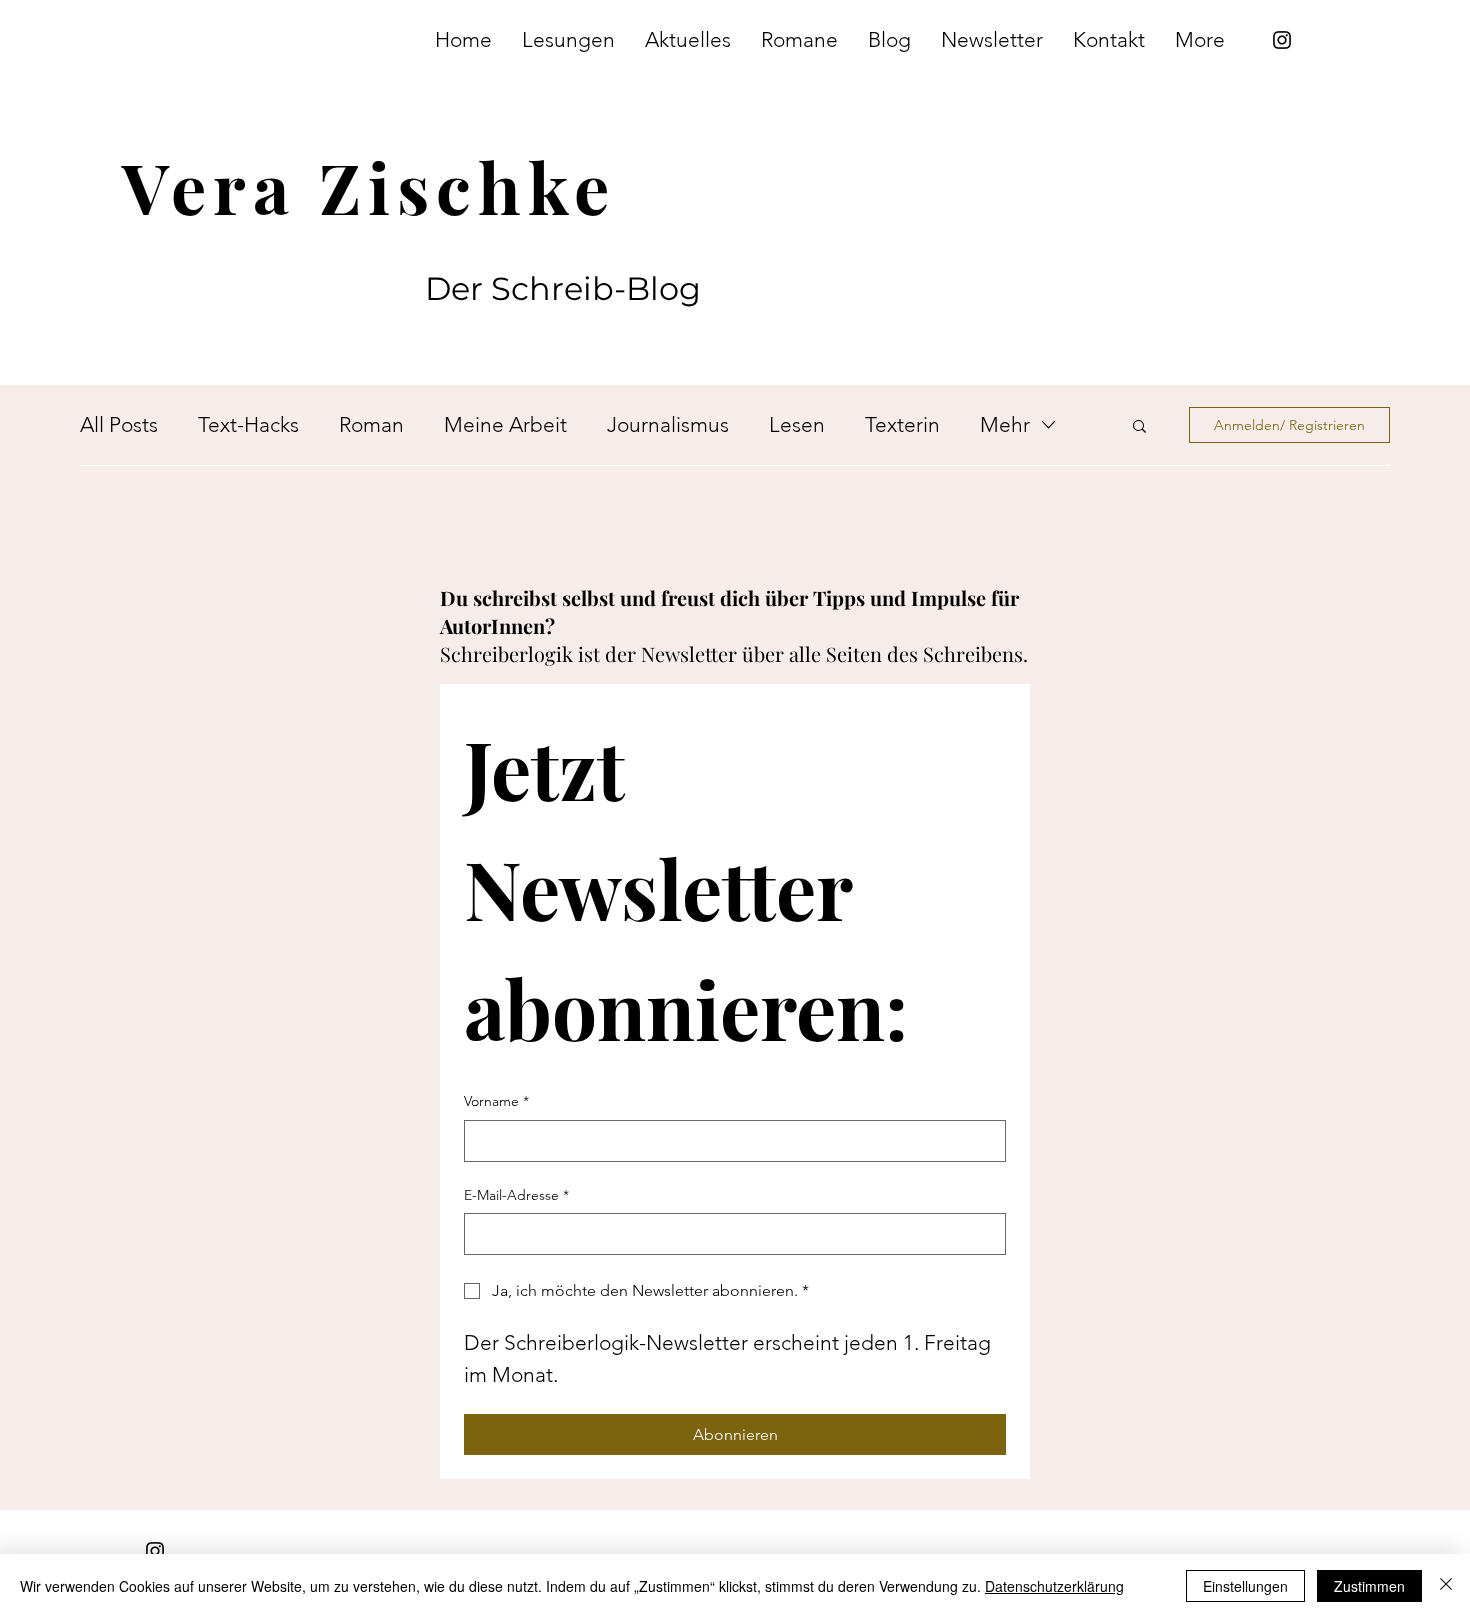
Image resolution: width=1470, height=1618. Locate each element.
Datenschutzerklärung (1054, 1586)
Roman (371, 424)
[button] (1139, 427)
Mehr (1005, 424)
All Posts (119, 424)
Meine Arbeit (505, 424)
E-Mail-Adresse (516, 1195)
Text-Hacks (248, 424)
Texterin (902, 424)
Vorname (496, 1101)
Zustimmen (1369, 1586)
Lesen (797, 424)
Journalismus (668, 424)
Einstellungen (1245, 1586)
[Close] (1446, 1586)
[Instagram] (1282, 40)
